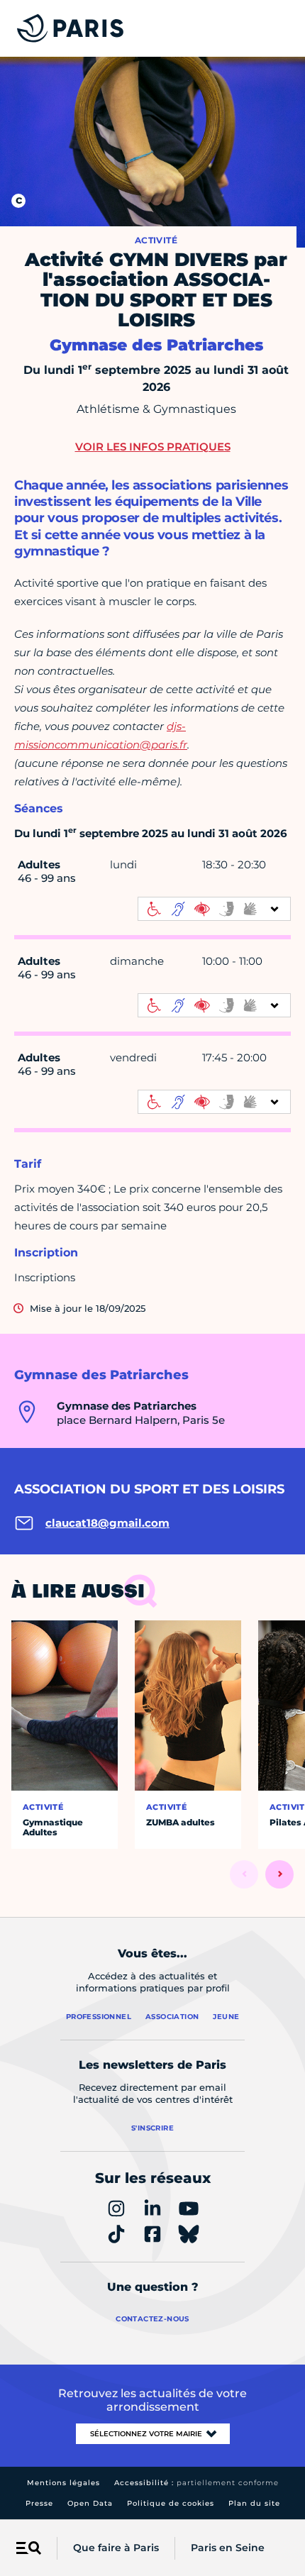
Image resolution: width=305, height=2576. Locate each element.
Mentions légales (63, 2483)
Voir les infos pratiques (153, 447)
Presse (39, 2503)
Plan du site (254, 2503)
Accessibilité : (196, 2483)
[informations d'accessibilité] (214, 909)
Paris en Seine (228, 2548)
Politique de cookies (171, 2503)
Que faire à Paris (116, 2548)
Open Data (90, 2503)
